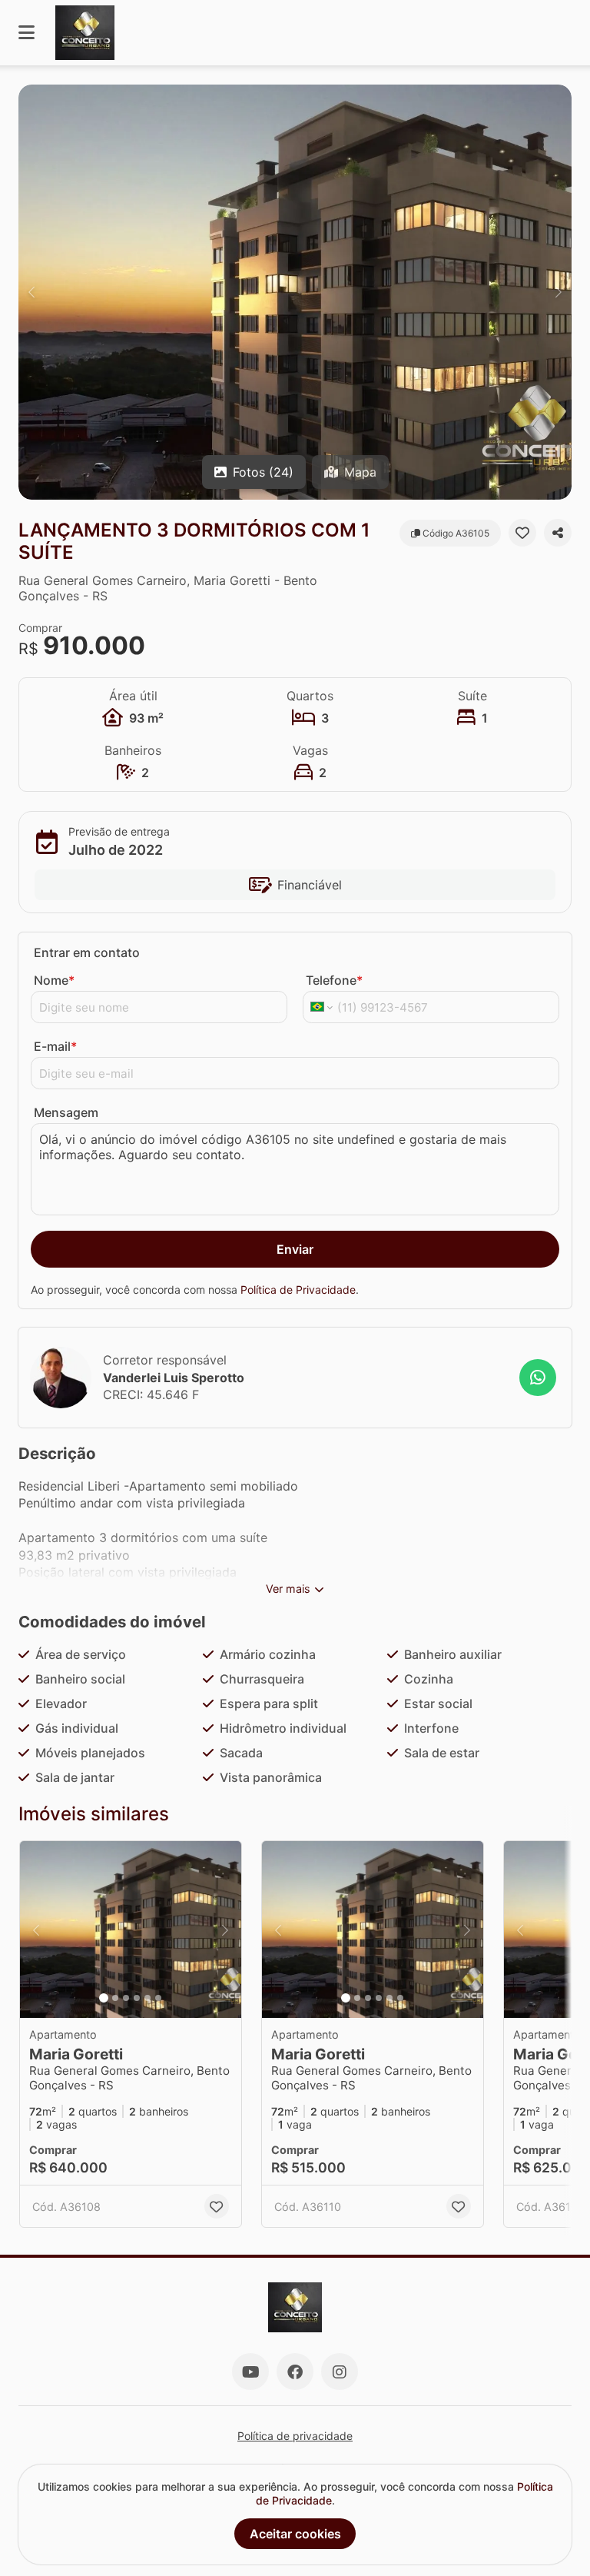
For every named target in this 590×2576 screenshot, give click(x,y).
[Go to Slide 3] (126, 1998)
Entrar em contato (87, 952)
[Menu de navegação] (27, 33)
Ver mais (288, 1589)
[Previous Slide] (31, 292)
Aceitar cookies (295, 2534)
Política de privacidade (295, 2436)
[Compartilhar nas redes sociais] (558, 533)
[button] (295, 292)
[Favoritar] (522, 533)
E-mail (55, 1046)
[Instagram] (340, 2372)
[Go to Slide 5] (147, 1998)
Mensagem (66, 1112)
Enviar (295, 1249)
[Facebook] (295, 2372)
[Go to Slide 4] (137, 1998)
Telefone (334, 980)
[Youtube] (250, 2372)
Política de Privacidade (298, 1290)
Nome (54, 980)
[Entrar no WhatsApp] (538, 1378)
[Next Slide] (559, 292)
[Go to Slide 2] (115, 1998)
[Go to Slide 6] (158, 1998)
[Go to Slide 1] (104, 1998)
